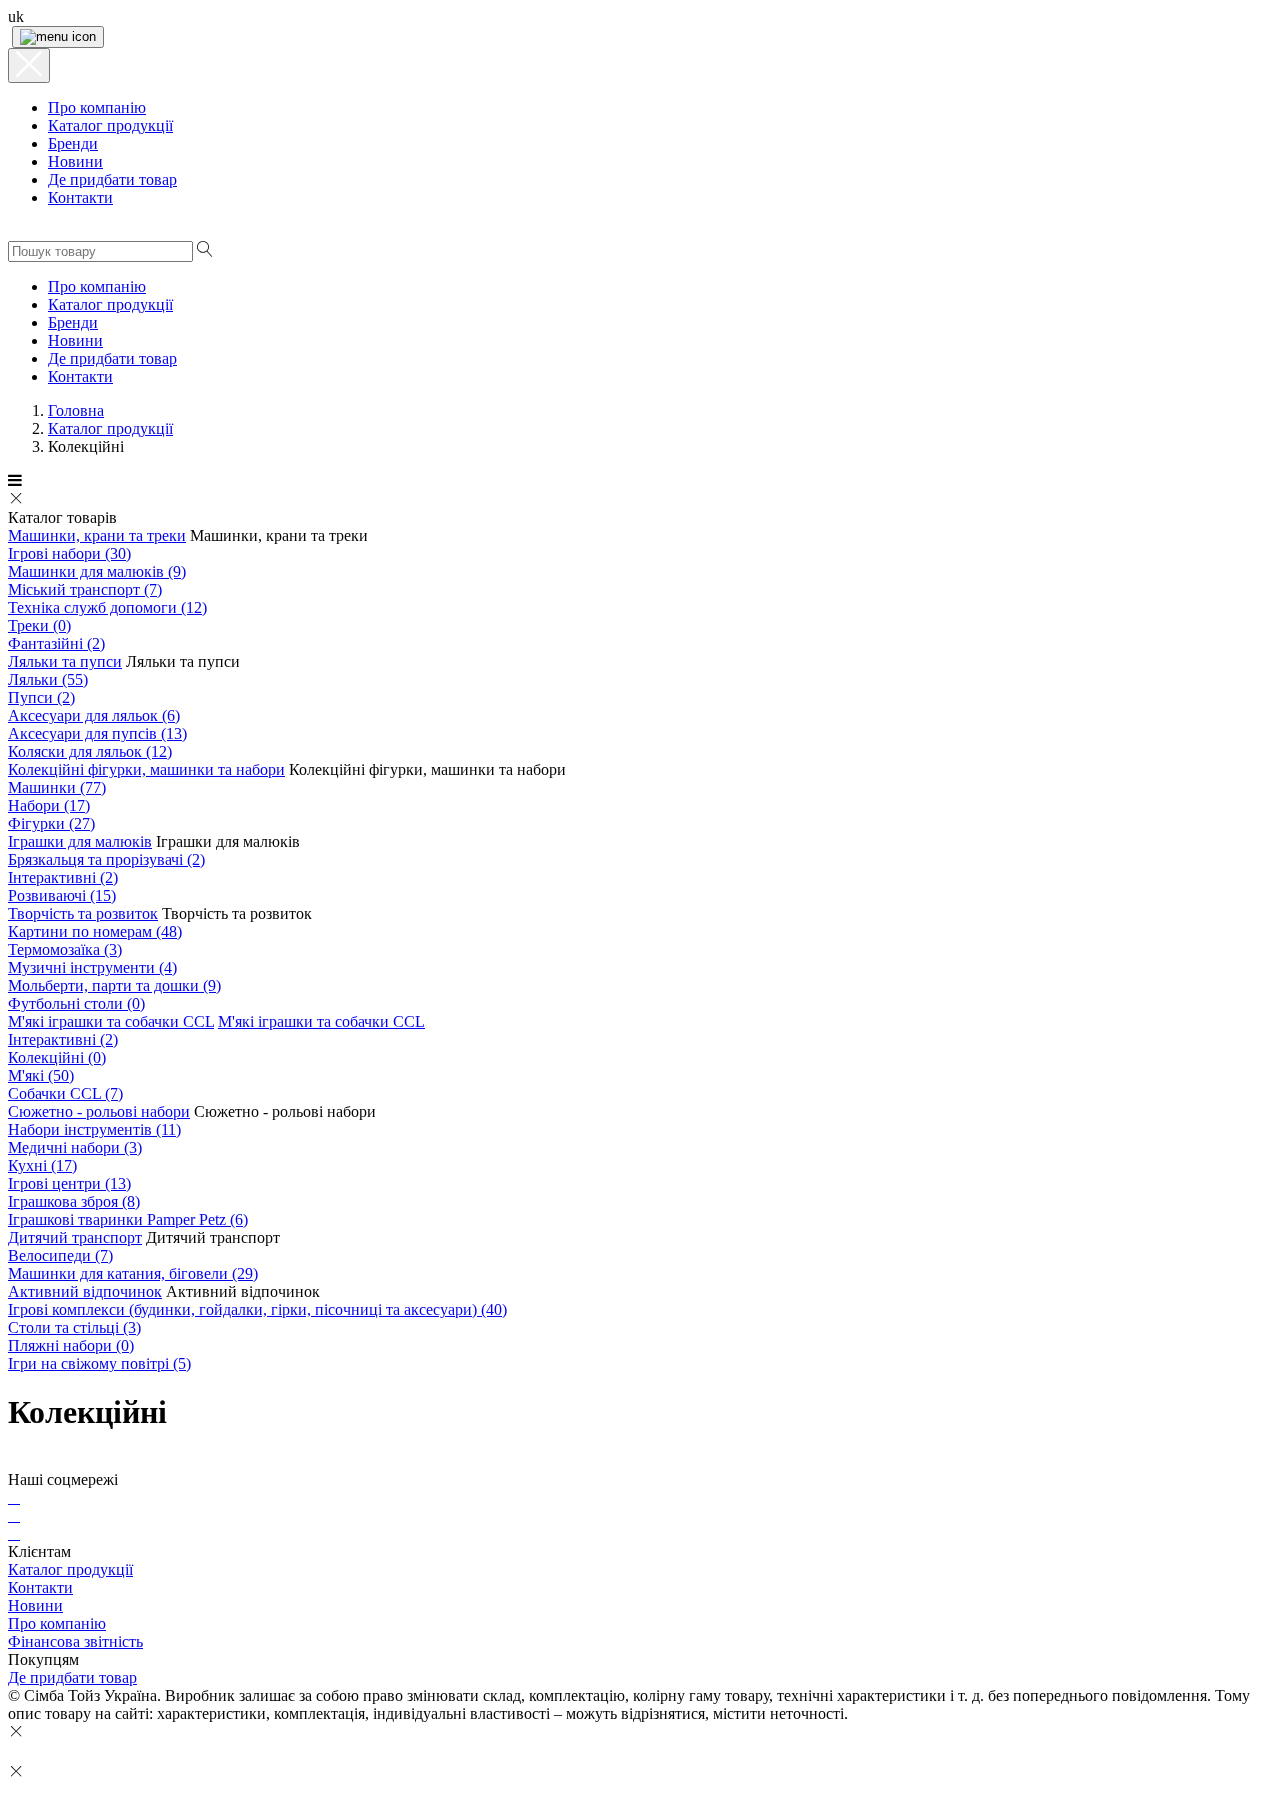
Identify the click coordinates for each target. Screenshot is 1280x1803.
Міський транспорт (85, 589)
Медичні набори (75, 1147)
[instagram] (14, 1515)
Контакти (40, 1587)
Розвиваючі (62, 895)
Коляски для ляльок (90, 751)
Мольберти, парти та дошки (114, 985)
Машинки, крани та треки (97, 535)
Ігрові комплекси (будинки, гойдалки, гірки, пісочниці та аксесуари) (257, 1309)
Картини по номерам (95, 931)
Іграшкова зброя (74, 1201)
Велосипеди (60, 1255)
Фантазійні (56, 643)
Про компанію (57, 1623)
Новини (35, 1605)
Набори (49, 805)
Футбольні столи (76, 1003)
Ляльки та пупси (65, 661)
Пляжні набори (71, 1345)
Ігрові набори (69, 553)
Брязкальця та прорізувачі (106, 859)
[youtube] (14, 1533)
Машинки (57, 787)
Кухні (42, 1165)
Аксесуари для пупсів (97, 733)
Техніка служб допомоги (107, 607)
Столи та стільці (74, 1327)
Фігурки (51, 823)
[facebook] (14, 1497)
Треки (39, 625)
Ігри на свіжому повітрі (99, 1363)
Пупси (41, 697)
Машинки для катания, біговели (133, 1273)
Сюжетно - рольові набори (99, 1111)
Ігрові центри (69, 1183)
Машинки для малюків (97, 571)
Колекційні (57, 1057)
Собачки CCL (65, 1093)
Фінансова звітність (75, 1641)
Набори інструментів (94, 1129)
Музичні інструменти (92, 967)
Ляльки (48, 679)
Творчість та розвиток (83, 913)
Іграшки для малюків (80, 841)
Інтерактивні (63, 877)
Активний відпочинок (85, 1291)
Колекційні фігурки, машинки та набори (146, 769)
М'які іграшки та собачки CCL (111, 1021)
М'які (41, 1075)
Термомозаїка (65, 949)
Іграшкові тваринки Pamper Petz (128, 1219)
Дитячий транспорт (75, 1237)
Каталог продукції (70, 1569)
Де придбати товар (72, 1677)
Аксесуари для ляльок (94, 715)
